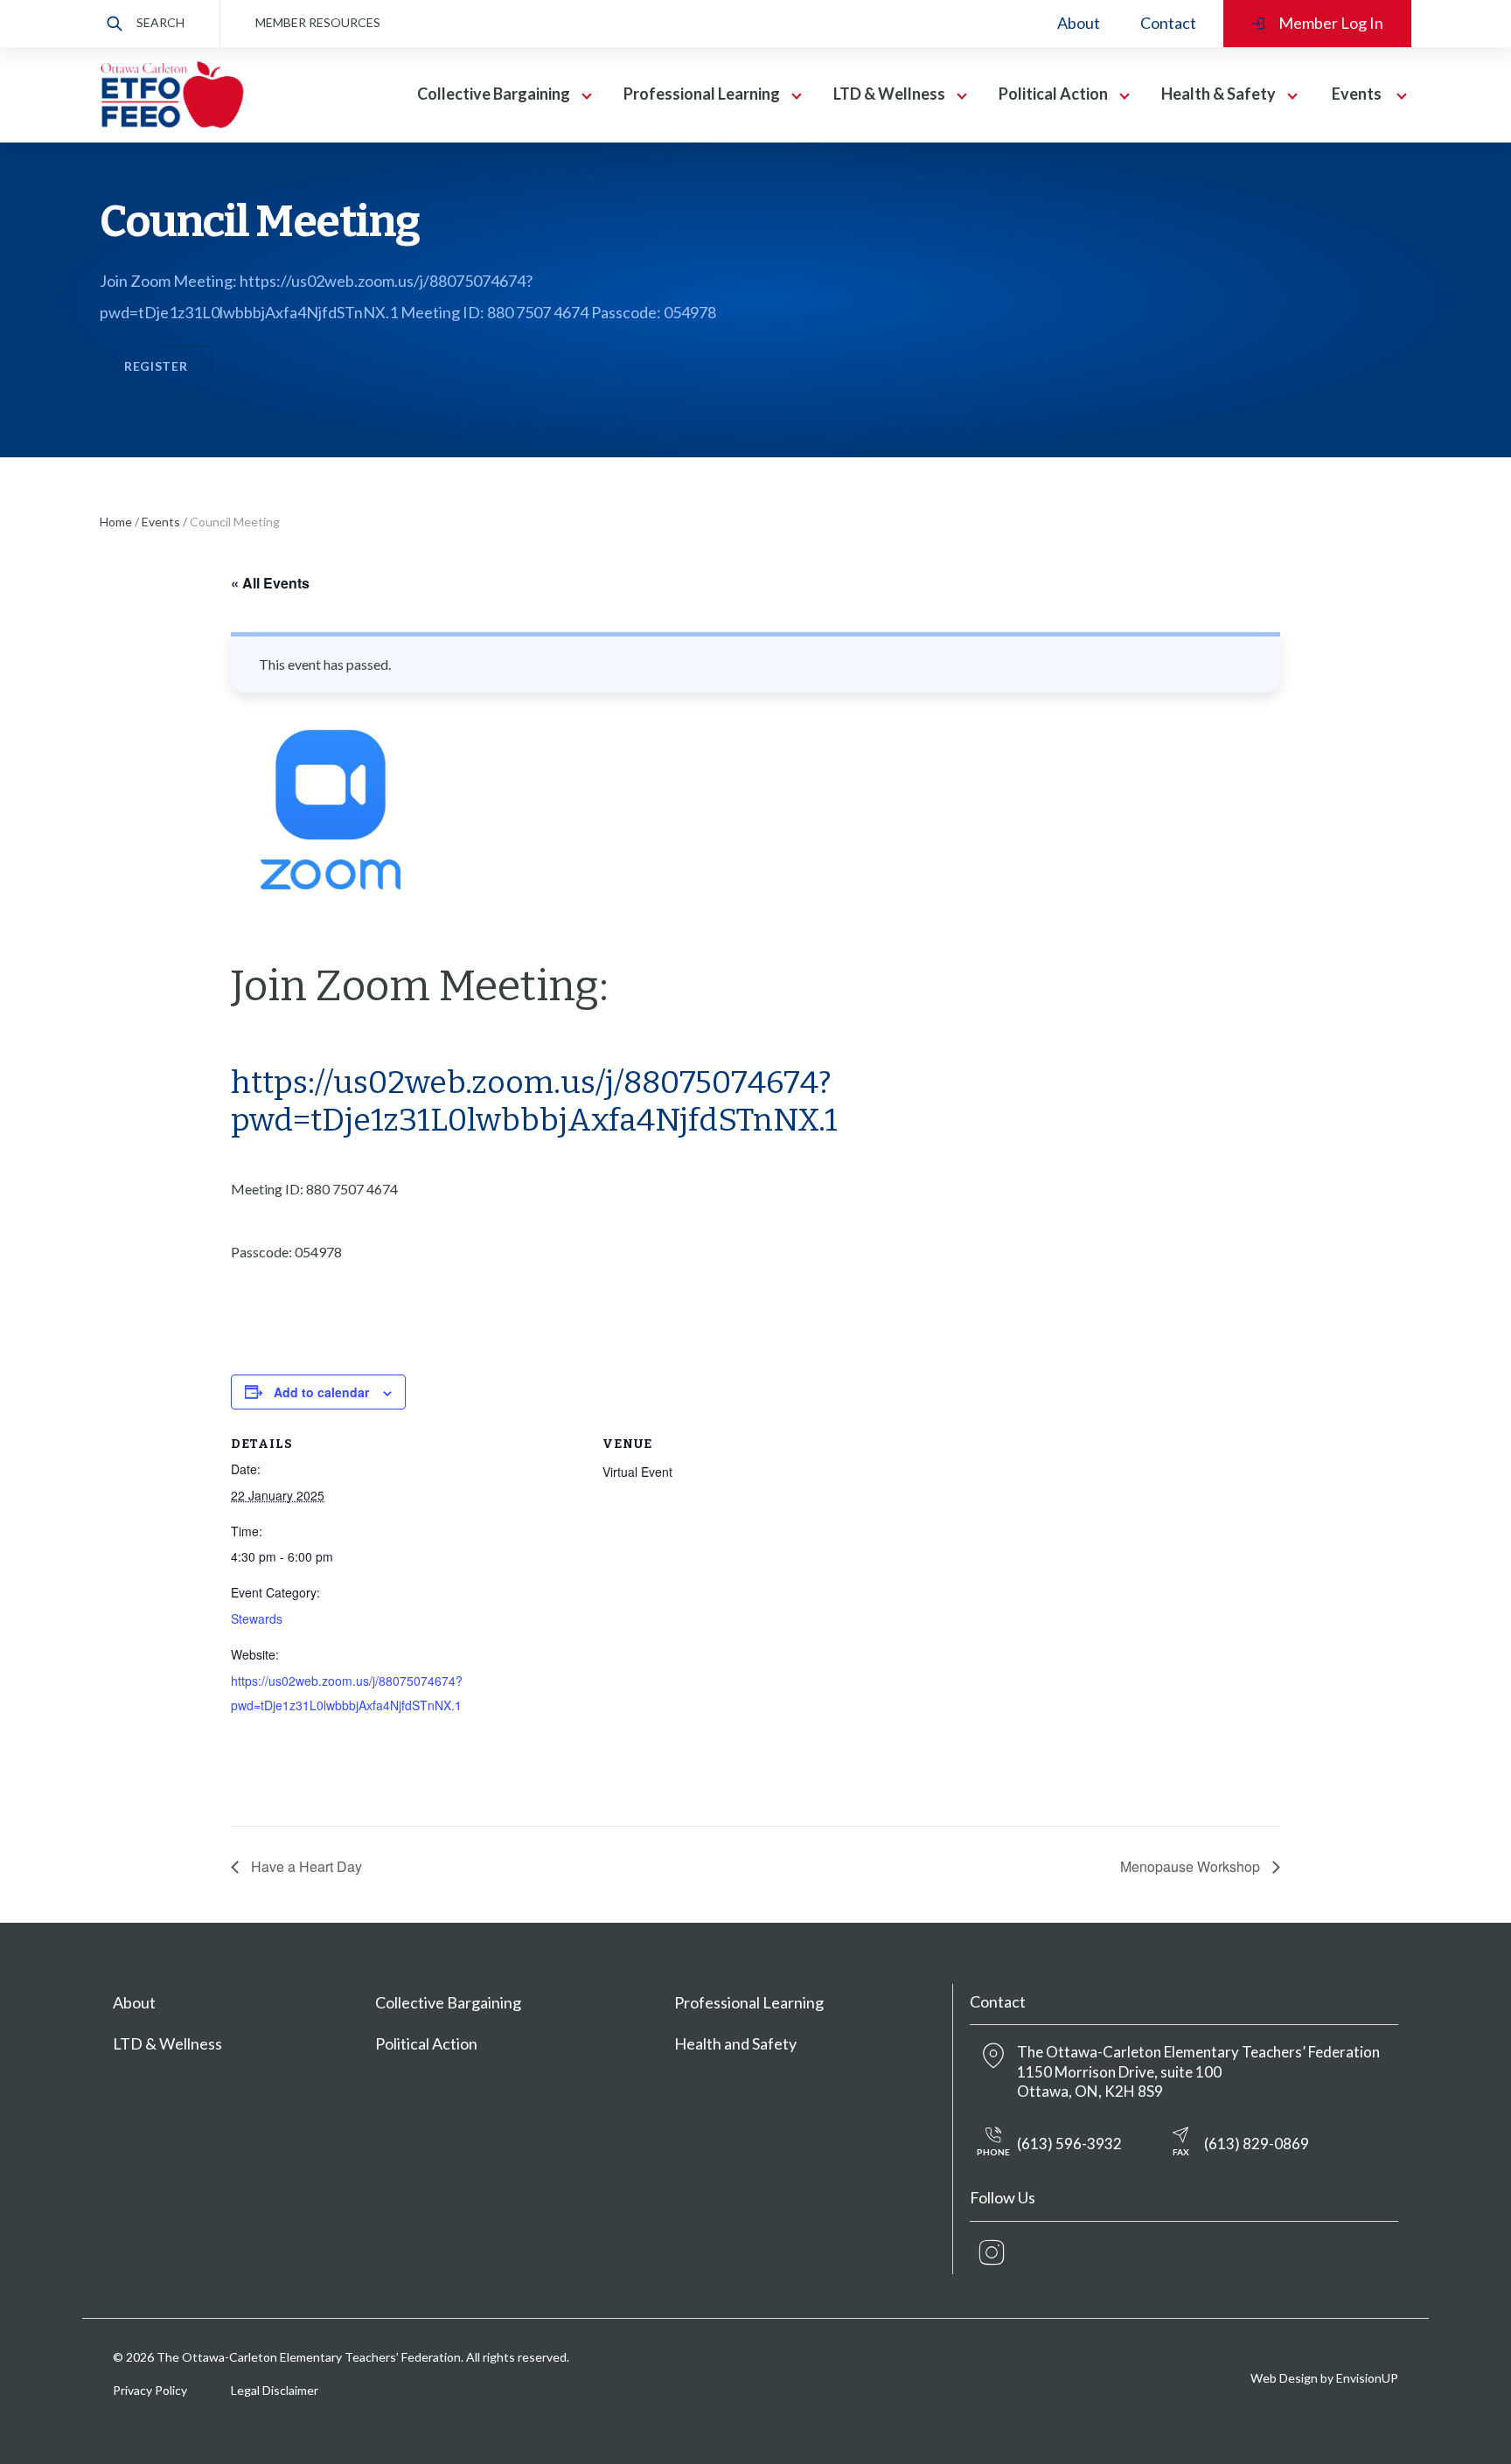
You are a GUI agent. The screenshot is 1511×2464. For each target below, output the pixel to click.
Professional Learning (749, 2002)
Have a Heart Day (305, 1866)
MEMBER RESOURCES (318, 22)
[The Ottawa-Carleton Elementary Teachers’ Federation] (172, 95)
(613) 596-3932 (1049, 2146)
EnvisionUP (1367, 2378)
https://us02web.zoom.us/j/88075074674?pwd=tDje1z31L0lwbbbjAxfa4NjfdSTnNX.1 (534, 1101)
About (1079, 23)
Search (160, 22)
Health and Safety (735, 2043)
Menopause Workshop (1192, 1866)
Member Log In (1331, 23)
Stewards (257, 1618)
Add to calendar (321, 1392)
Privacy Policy (150, 2390)
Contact (1168, 23)
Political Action (426, 2043)
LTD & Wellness (167, 2043)
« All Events (270, 583)
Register (156, 366)
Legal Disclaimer (275, 2390)
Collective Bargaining (448, 2002)
